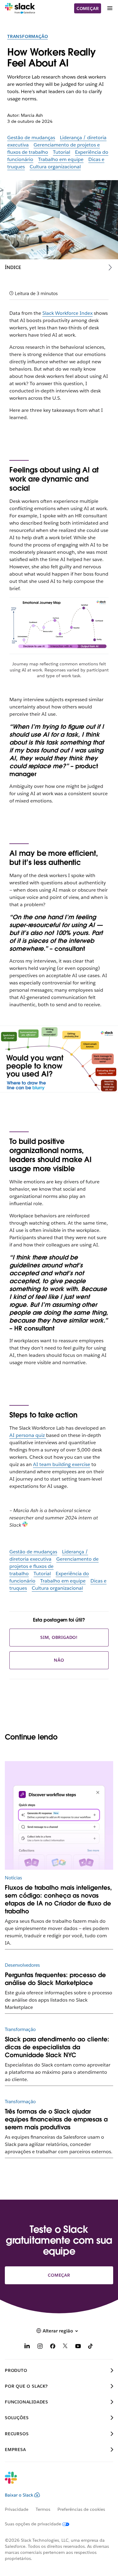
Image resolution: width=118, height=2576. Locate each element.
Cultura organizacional (55, 167)
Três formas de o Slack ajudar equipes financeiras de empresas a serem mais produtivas (56, 2119)
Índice (13, 267)
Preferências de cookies (81, 2509)
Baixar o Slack (19, 2495)
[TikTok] (91, 2347)
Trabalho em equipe (61, 159)
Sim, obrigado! (59, 1637)
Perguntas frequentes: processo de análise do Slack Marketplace (55, 1979)
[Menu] (110, 8)
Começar (88, 8)
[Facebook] (53, 2347)
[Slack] (20, 8)
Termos (43, 2509)
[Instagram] (40, 2347)
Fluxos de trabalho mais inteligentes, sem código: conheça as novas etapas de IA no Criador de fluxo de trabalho (58, 1899)
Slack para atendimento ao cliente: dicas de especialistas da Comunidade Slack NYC (57, 2047)
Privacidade (17, 2509)
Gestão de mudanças (31, 138)
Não (59, 1660)
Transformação (28, 36)
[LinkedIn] (27, 2347)
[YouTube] (78, 2347)
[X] (65, 2347)
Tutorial (62, 152)
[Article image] (59, 1816)
